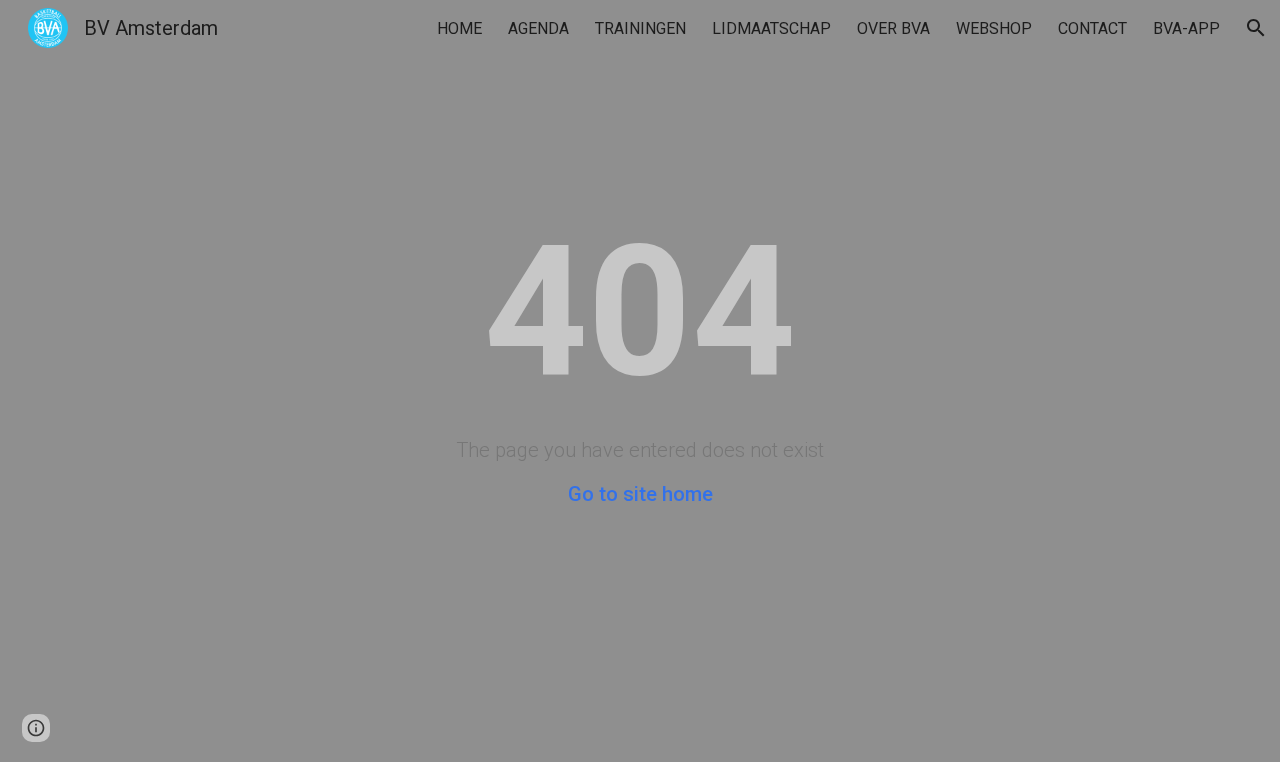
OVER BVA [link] (893, 28)
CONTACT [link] (1092, 28)
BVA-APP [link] (1186, 28)
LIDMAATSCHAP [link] (771, 28)
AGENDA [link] (538, 28)
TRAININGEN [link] (640, 28)
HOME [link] (459, 28)
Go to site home (640, 494)
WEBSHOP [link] (994, 28)
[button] (1256, 28)
